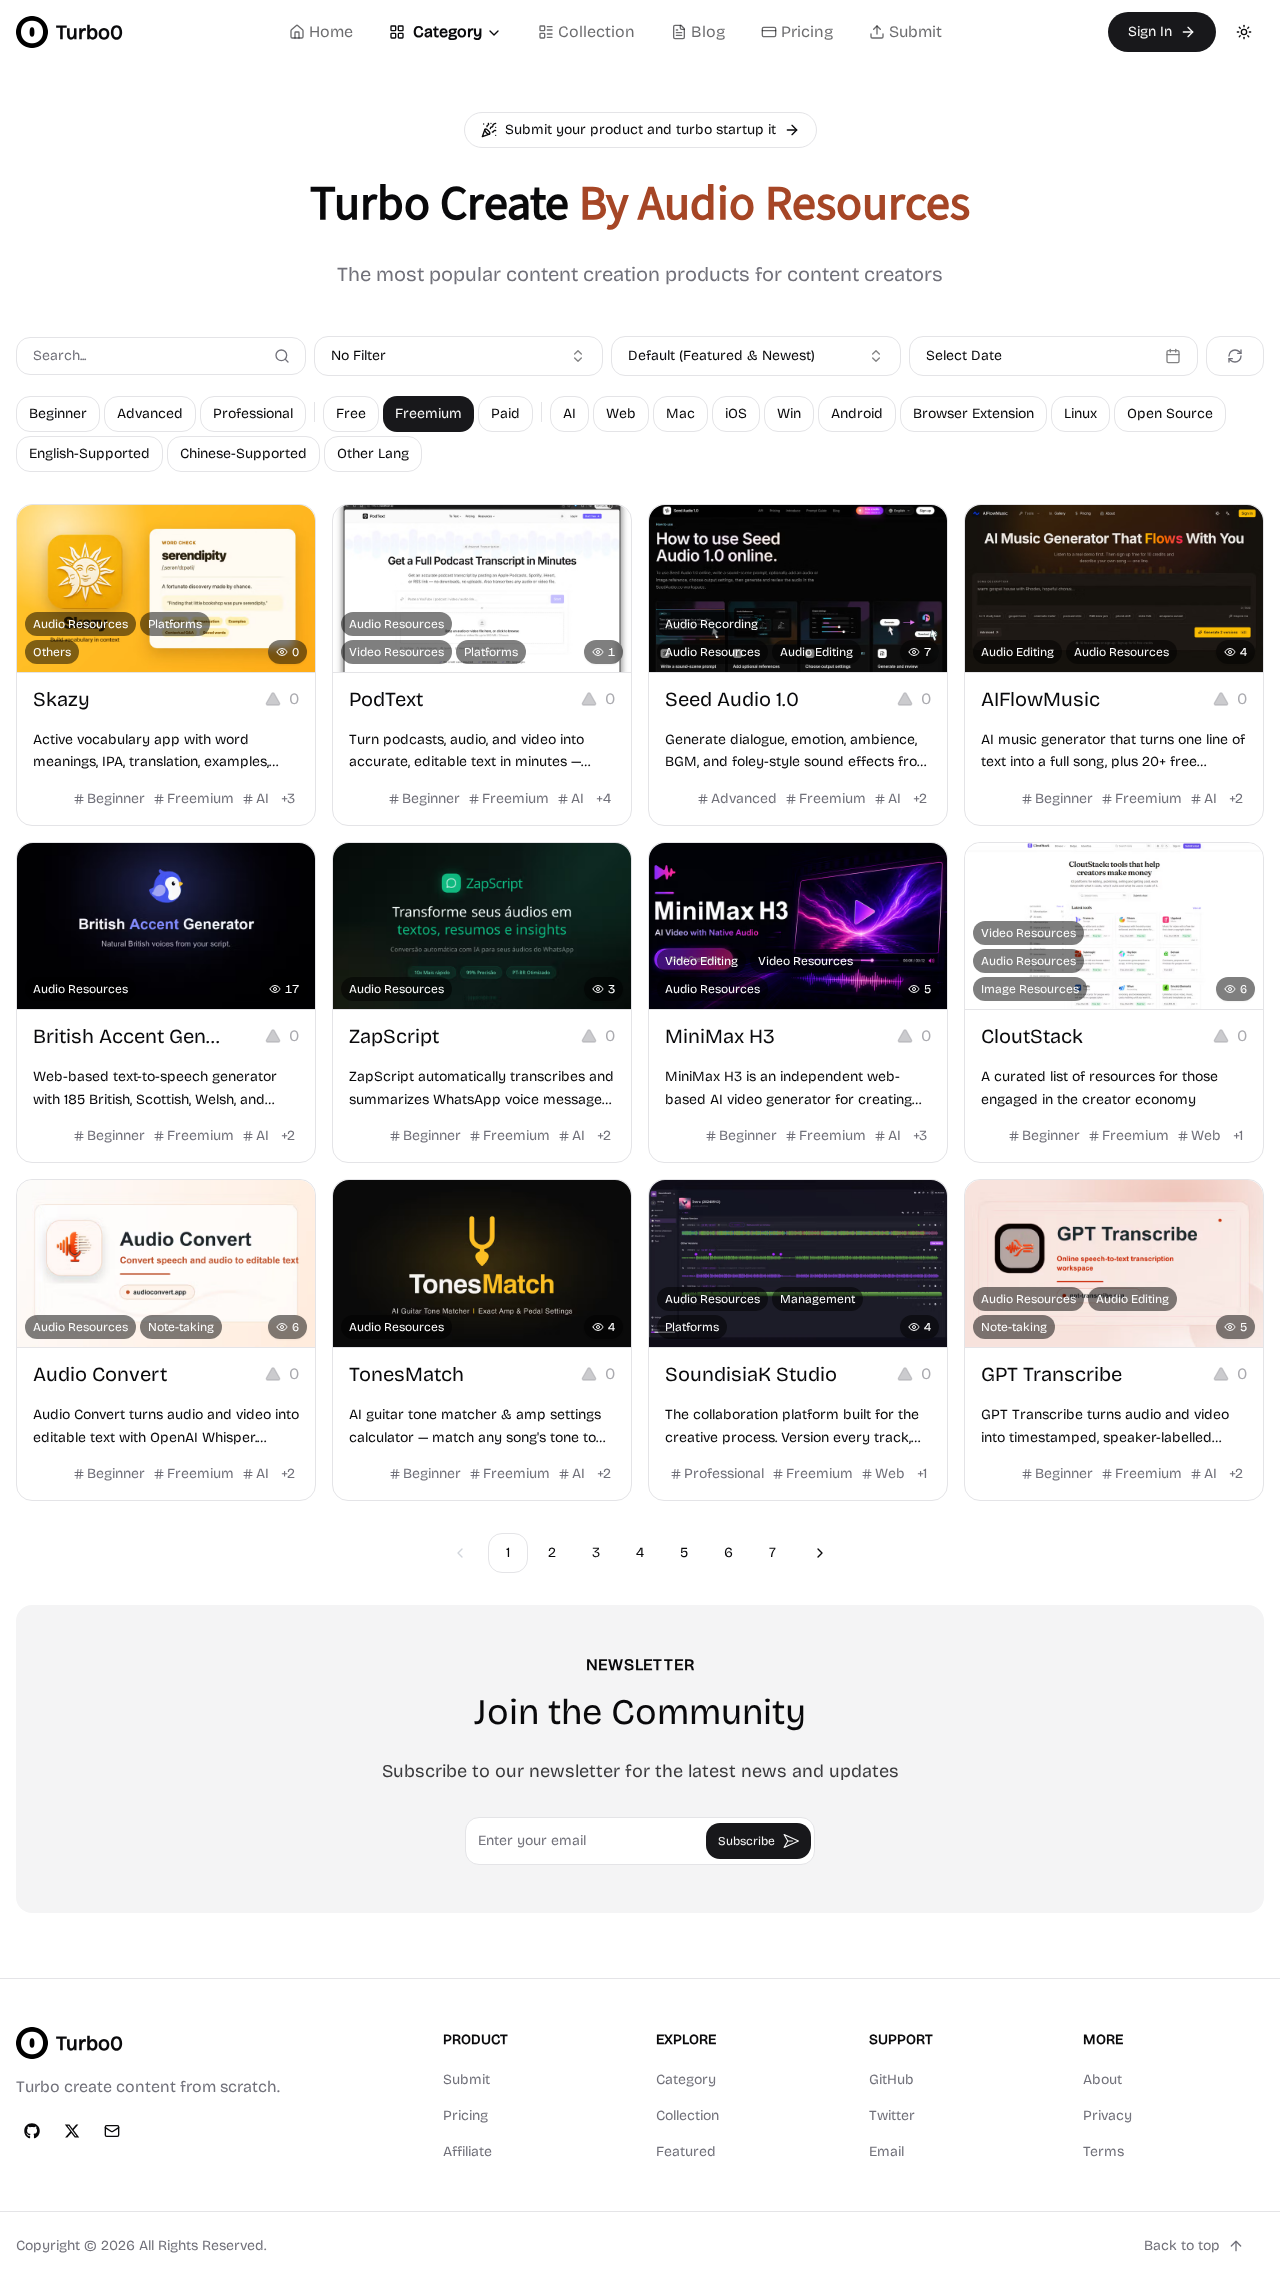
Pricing (807, 31)
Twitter (892, 2115)
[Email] (112, 2131)
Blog (708, 31)
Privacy (1107, 2115)
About (1102, 2079)
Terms (1103, 2151)
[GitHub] (32, 2131)
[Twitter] (72, 2131)
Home (331, 31)
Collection (596, 31)
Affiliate (467, 2151)
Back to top (1182, 2245)
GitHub (891, 2079)
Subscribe (746, 1841)
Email (886, 2151)
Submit (915, 31)
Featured (686, 2151)
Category (447, 31)
